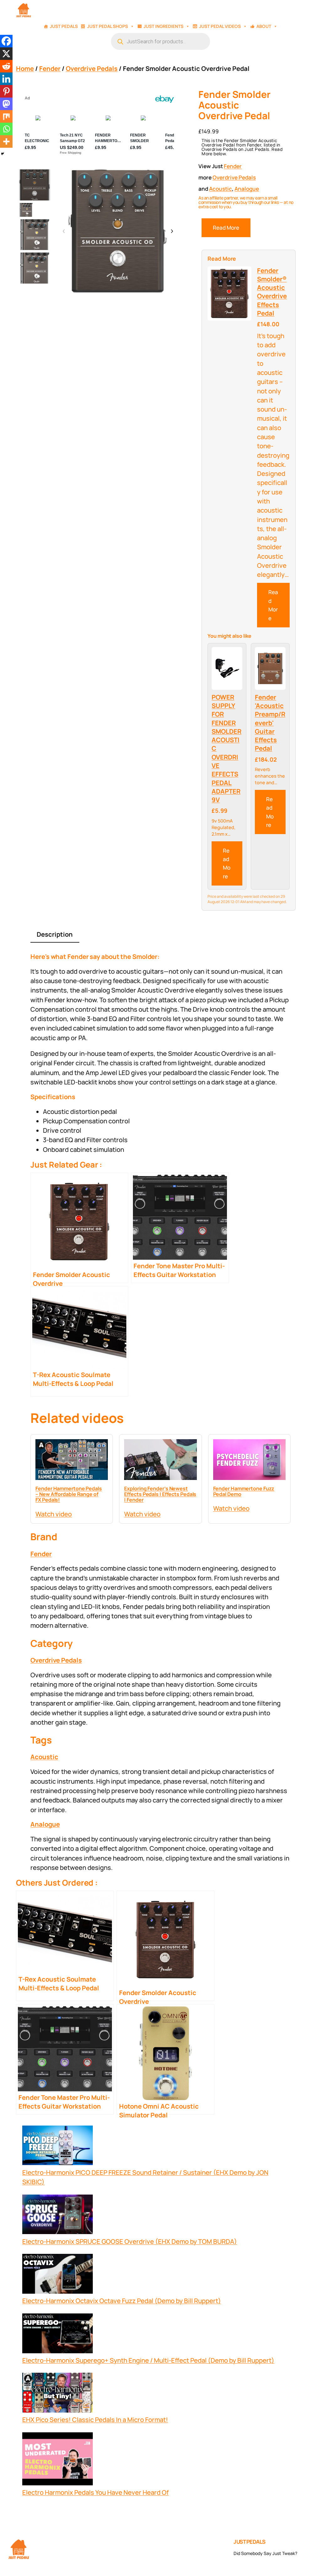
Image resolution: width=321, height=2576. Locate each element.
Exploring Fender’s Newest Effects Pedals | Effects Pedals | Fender (160, 1494)
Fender (50, 68)
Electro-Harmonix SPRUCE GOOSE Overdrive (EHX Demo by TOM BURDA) (130, 2241)
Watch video (54, 1514)
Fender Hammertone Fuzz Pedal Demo (244, 1491)
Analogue (247, 189)
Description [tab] (55, 934)
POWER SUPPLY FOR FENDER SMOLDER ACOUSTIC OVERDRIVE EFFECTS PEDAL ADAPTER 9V (226, 748)
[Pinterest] (6, 91)
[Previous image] (64, 232)
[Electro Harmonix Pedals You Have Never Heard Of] (58, 2460)
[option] (26, 210)
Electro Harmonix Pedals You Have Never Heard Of (95, 2492)
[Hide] (3, 154)
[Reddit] (6, 66)
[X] (6, 54)
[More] (6, 141)
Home (25, 68)
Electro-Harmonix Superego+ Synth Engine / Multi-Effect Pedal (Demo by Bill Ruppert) (148, 2360)
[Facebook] (6, 41)
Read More (226, 228)
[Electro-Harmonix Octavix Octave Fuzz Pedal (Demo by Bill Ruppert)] (58, 2275)
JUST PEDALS (250, 2542)
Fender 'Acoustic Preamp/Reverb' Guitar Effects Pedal (270, 723)
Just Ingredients (163, 26)
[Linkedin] (6, 79)
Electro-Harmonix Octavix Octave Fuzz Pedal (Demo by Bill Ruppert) (122, 2301)
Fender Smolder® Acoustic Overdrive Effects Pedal (272, 292)
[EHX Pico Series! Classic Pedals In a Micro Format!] (58, 2394)
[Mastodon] (6, 104)
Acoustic (221, 189)
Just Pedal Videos (220, 26)
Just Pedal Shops (108, 26)
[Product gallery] (118, 231)
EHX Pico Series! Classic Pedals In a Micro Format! (95, 2419)
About (264, 26)
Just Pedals (64, 26)
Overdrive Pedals (92, 68)
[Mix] (6, 116)
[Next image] (172, 232)
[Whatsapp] (6, 129)
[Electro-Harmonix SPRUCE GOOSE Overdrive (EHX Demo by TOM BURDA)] (58, 2216)
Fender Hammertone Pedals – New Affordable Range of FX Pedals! (69, 1494)
